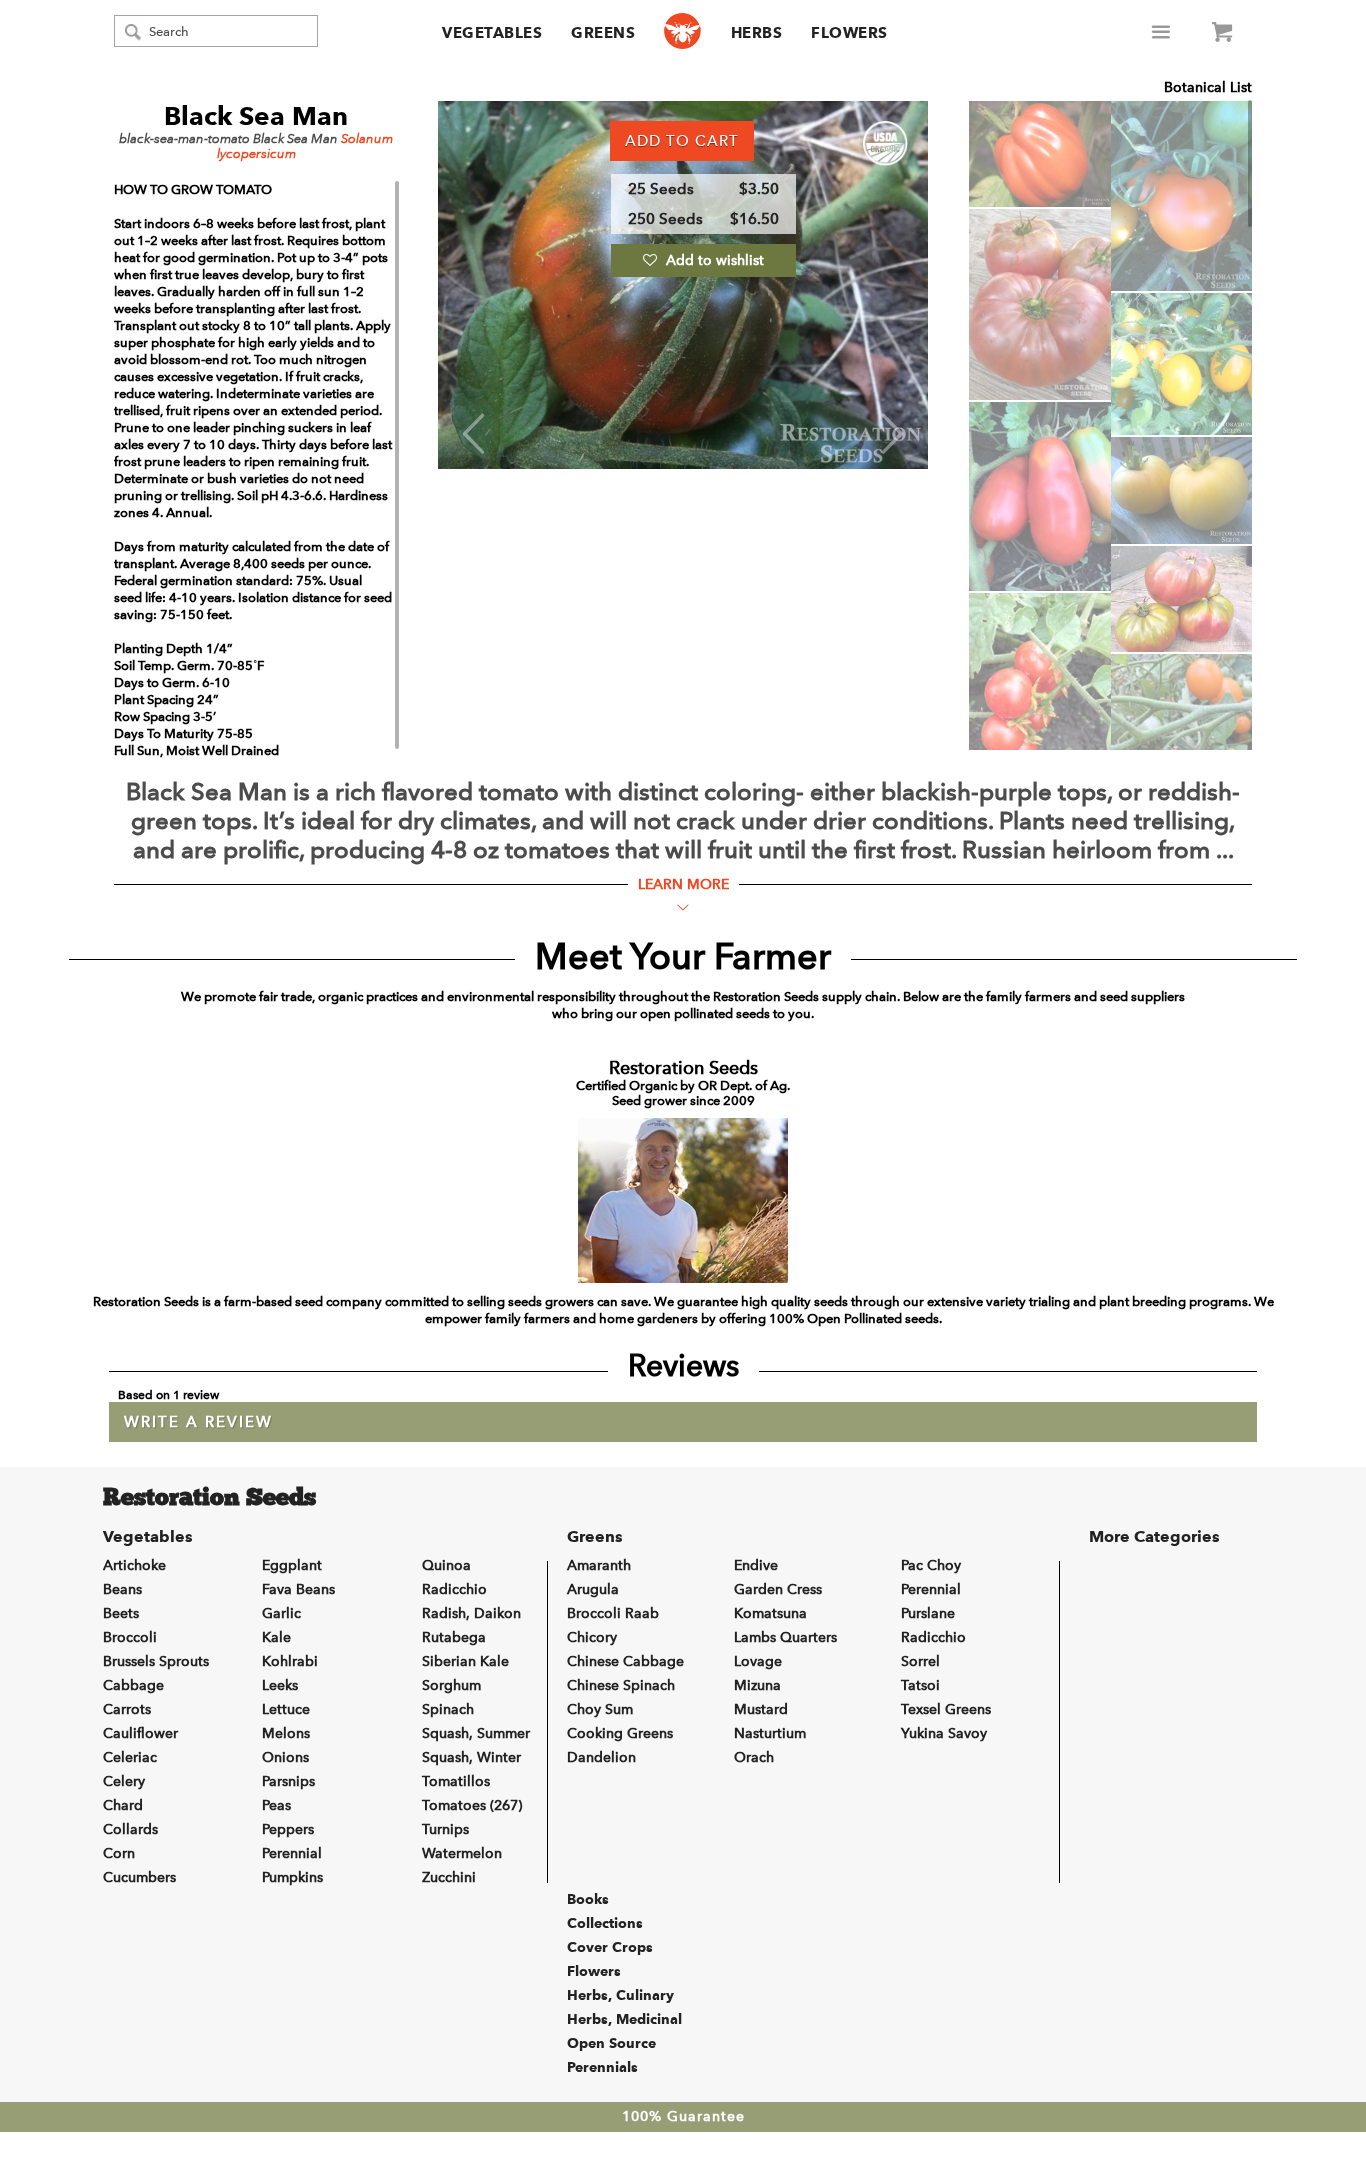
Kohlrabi (290, 1661)
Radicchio (454, 1589)
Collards (130, 1829)
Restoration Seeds (209, 1499)
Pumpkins (292, 1877)
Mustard (761, 1709)
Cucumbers (139, 1877)
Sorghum (451, 1685)
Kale (276, 1637)
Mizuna (757, 1685)
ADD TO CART (682, 141)
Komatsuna (770, 1613)
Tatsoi (920, 1685)
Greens (603, 33)
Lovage (758, 1661)
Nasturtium (770, 1733)
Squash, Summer (476, 1733)
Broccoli (130, 1637)
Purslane (928, 1613)
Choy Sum (600, 1709)
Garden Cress (778, 1589)
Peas (276, 1805)
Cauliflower (140, 1733)
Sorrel (920, 1661)
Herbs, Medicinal (624, 2019)
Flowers (849, 33)
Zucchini (449, 1877)
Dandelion (601, 1757)
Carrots (127, 1709)
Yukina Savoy (944, 1733)
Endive (756, 1565)
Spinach (448, 1709)
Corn (119, 1853)
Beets (121, 1613)
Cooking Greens (620, 1733)
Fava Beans (298, 1589)
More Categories (1154, 1536)
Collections (605, 1923)
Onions (285, 1757)
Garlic (281, 1613)
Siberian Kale (465, 1661)
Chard (123, 1805)
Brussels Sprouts (156, 1661)
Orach (754, 1757)
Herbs (757, 33)
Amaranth (599, 1565)
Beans (122, 1589)
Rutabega (454, 1637)
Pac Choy (931, 1565)
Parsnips (288, 1781)
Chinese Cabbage (625, 1661)
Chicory (592, 1637)
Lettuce (286, 1709)
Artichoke (134, 1565)
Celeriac (130, 1757)
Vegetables (492, 33)
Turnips (445, 1829)
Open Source (611, 2043)
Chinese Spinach (621, 1685)
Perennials (602, 2067)
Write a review (198, 1422)
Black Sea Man (256, 116)
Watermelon (462, 1853)
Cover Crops (610, 1947)
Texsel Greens (946, 1709)
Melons (286, 1733)
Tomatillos (456, 1781)
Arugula (593, 1589)
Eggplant (292, 1565)
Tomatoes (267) (472, 1805)
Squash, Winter (471, 1757)
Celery (124, 1781)
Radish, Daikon (471, 1613)
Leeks (280, 1685)
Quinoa (446, 1565)
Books (588, 1899)
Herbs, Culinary (620, 1995)
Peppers (288, 1829)
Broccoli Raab (613, 1613)
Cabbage (133, 1685)
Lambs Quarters (785, 1637)
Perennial (292, 1853)
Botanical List (1208, 87)
